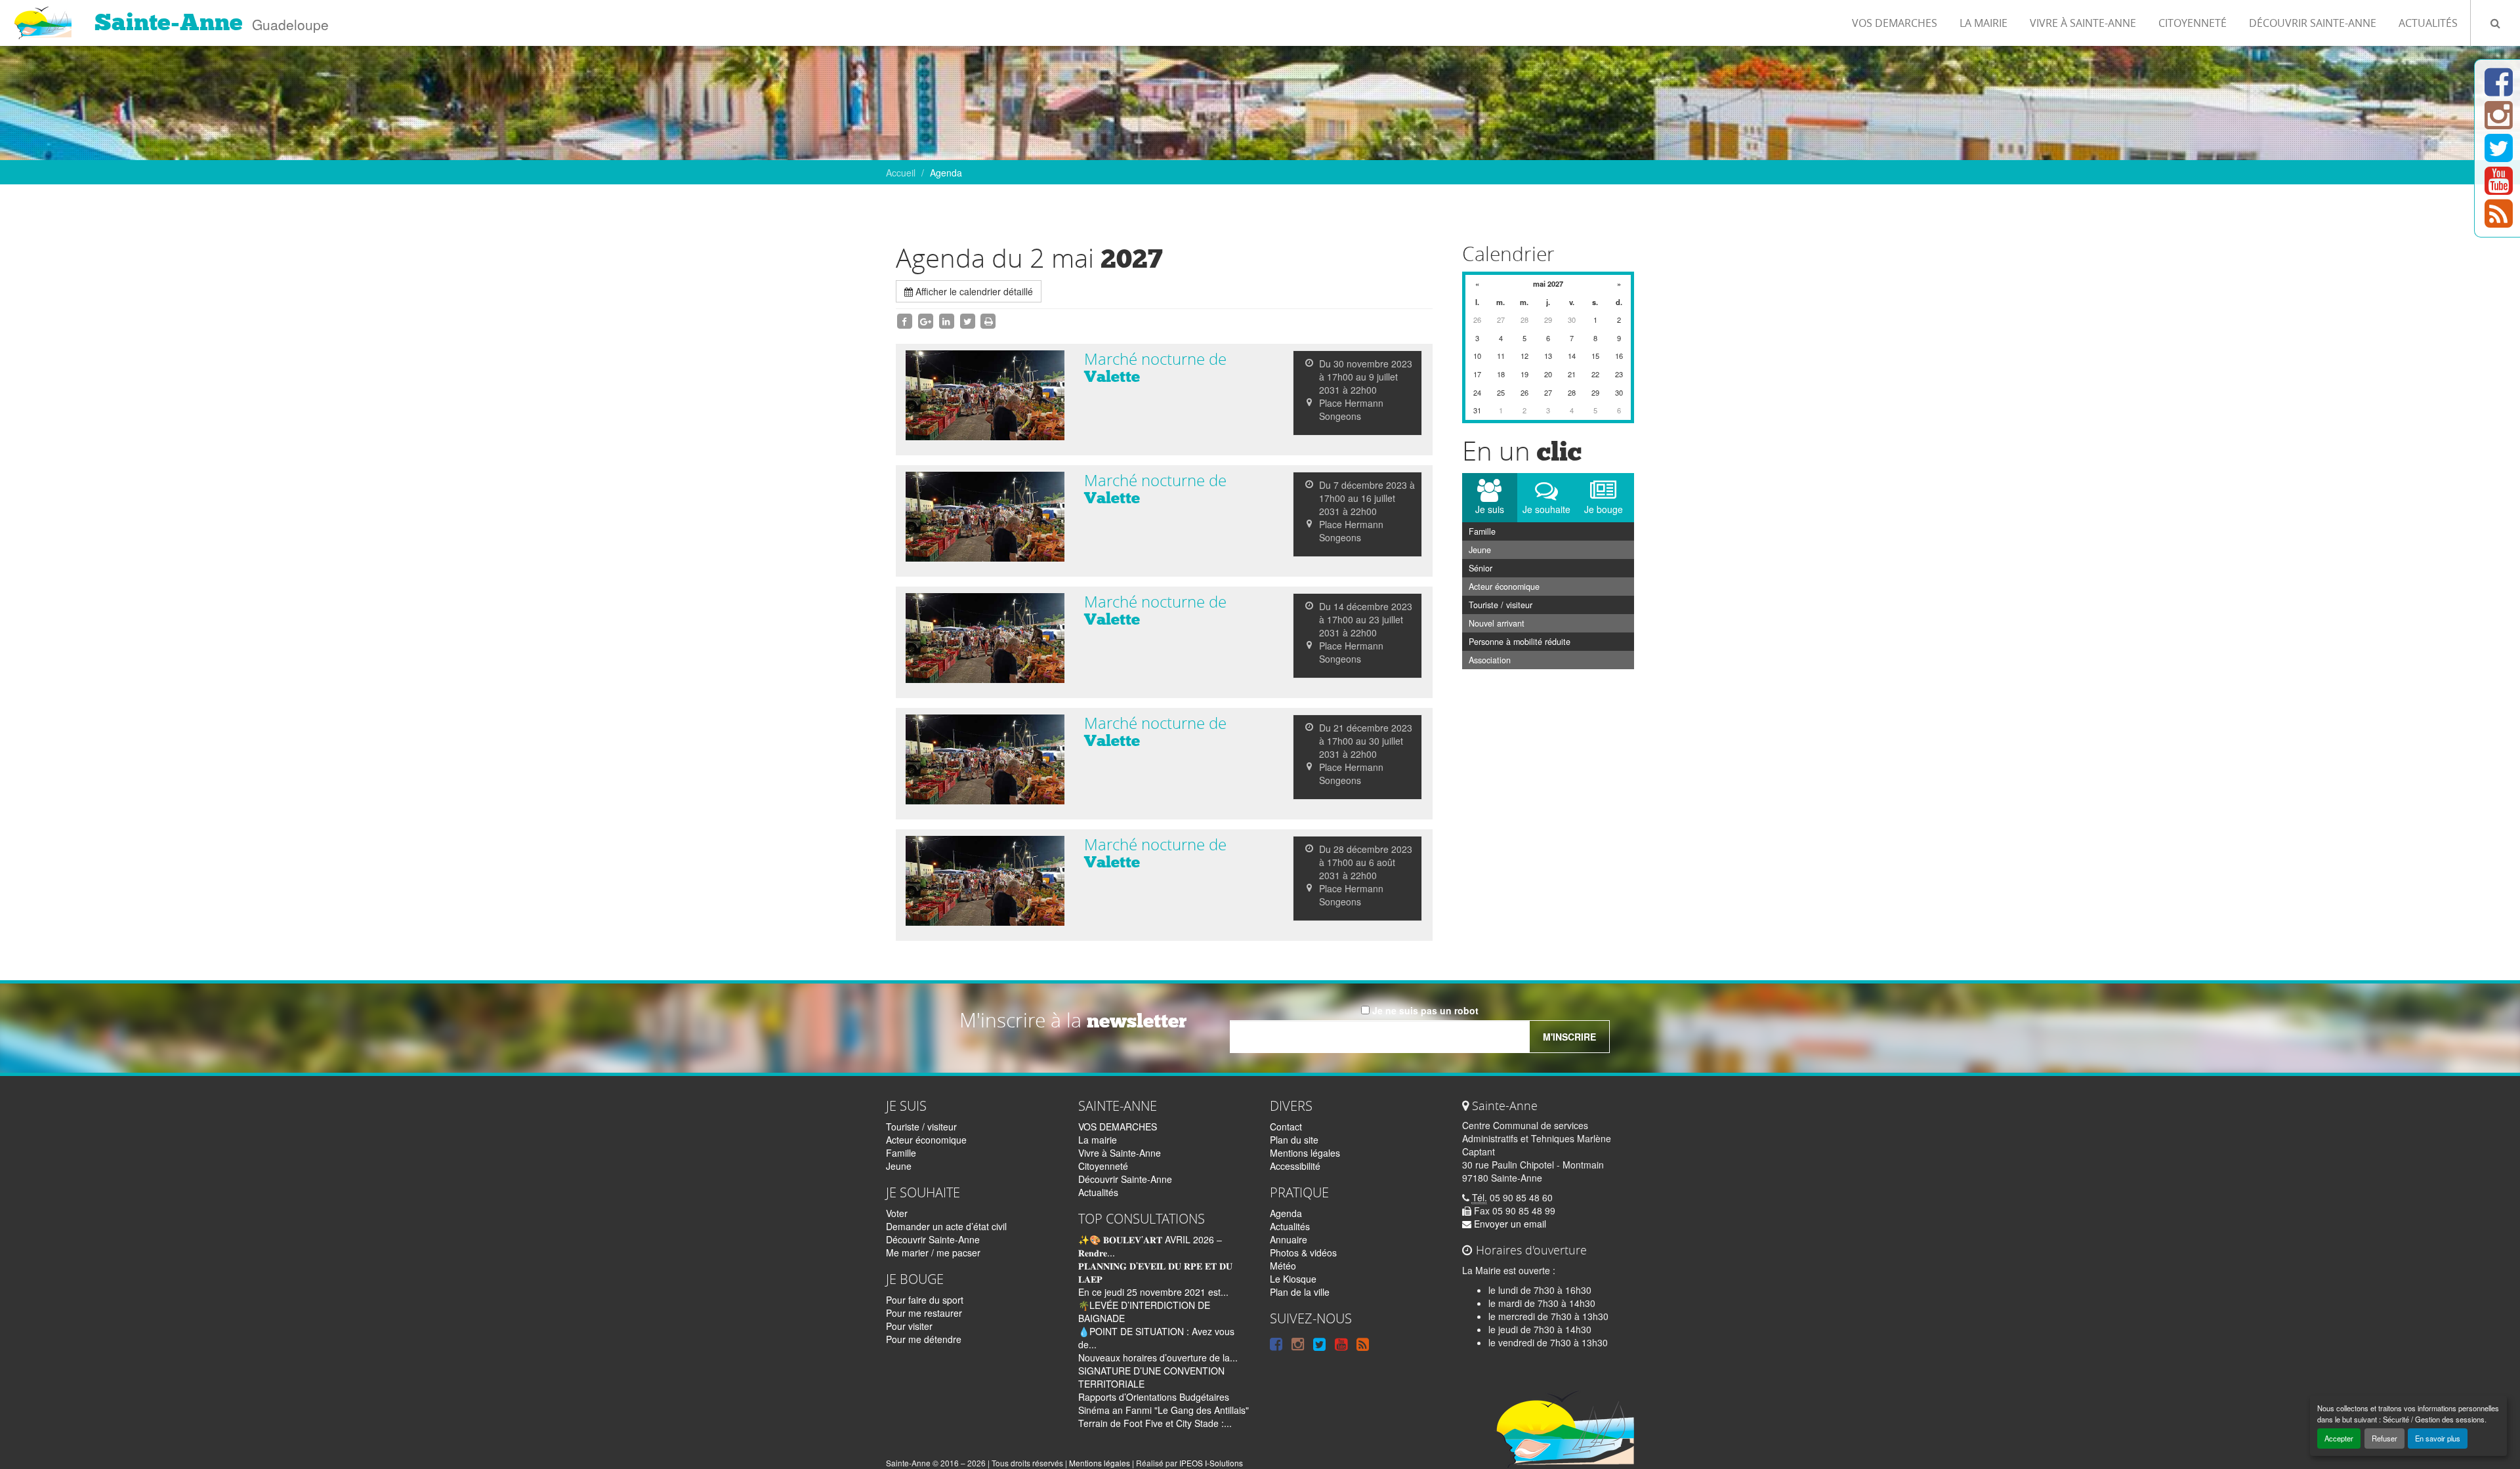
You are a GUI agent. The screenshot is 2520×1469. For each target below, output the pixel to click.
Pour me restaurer (924, 1313)
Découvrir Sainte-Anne (2313, 23)
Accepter (2339, 1438)
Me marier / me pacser (933, 1252)
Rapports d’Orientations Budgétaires (1154, 1397)
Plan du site (1294, 1140)
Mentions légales (1305, 1153)
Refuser (2384, 1438)
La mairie (1984, 23)
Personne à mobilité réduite (1520, 642)
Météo (1283, 1266)
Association (1490, 660)
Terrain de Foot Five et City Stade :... (1155, 1423)
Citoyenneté (2193, 23)
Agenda (1286, 1213)
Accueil (901, 173)
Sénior (1480, 568)
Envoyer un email (1509, 1224)
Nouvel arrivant (1497, 623)
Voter (897, 1213)
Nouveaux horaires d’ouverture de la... (1158, 1357)
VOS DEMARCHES (1895, 23)
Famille (1482, 531)
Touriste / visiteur (1501, 605)
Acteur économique (1504, 587)
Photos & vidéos (1303, 1252)
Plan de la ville (1300, 1292)
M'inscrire (1569, 1037)
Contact (1286, 1127)
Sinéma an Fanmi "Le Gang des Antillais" (1164, 1410)
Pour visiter (909, 1326)
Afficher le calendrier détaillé (973, 291)
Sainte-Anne (169, 22)
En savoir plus (2438, 1438)
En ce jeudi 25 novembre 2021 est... (1153, 1292)
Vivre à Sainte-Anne (2083, 23)
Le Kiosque (1293, 1279)
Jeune (1480, 550)
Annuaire (1289, 1239)
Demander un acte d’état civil (946, 1226)
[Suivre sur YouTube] (2499, 188)
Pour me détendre (924, 1339)
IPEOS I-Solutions (1211, 1463)
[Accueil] (42, 16)
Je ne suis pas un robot (1424, 1010)
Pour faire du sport (925, 1300)
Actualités (2428, 23)
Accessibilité (1295, 1166)
